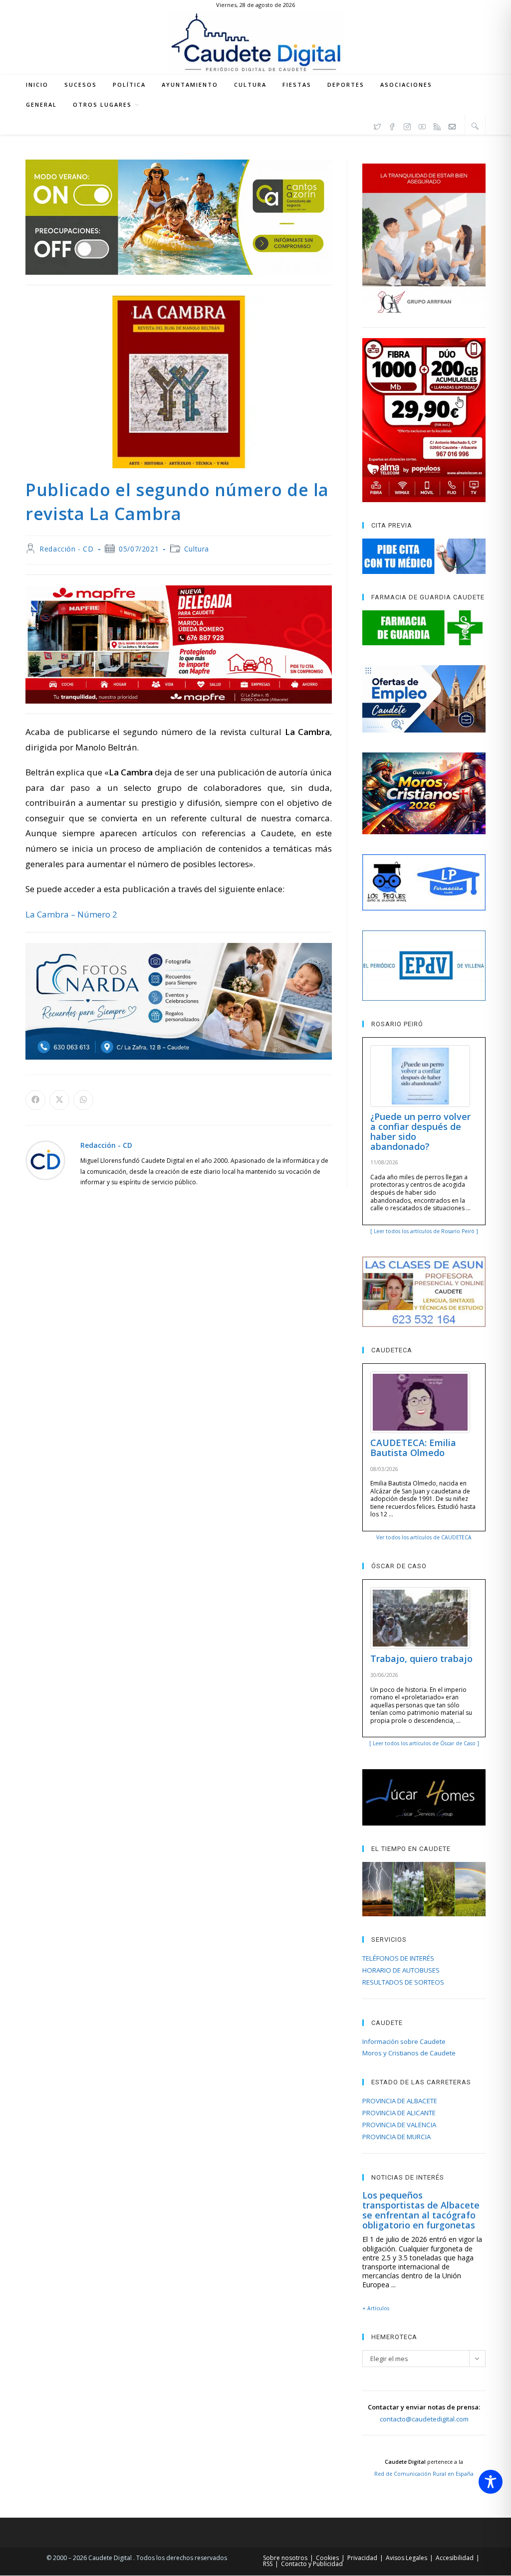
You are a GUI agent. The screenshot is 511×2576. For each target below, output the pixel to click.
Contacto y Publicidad (312, 2564)
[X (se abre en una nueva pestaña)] (377, 125)
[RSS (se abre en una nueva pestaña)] (437, 125)
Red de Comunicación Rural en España (424, 2474)
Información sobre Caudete (404, 2041)
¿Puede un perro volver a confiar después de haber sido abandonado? (420, 1131)
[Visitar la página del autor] (45, 1160)
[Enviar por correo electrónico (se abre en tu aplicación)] (452, 125)
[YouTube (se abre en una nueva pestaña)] (422, 125)
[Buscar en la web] (475, 126)
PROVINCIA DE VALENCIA (399, 2125)
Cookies (327, 2558)
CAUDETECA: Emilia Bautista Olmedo (413, 1448)
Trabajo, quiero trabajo (421, 1658)
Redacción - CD (66, 549)
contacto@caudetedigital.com (424, 2419)
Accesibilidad (455, 2558)
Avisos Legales (406, 2558)
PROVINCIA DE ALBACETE (400, 2101)
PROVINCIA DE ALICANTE (399, 2113)
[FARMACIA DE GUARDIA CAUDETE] (424, 628)
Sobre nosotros (285, 2558)
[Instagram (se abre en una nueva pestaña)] (407, 125)
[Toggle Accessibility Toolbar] (491, 2482)
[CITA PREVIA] (424, 556)
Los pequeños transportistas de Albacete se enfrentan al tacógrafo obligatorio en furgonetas (421, 2210)
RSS (268, 2564)
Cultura (197, 549)
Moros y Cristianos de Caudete (409, 2053)
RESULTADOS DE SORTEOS (403, 1982)
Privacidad (362, 2558)
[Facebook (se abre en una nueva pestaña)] (392, 125)
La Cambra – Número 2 (71, 914)
